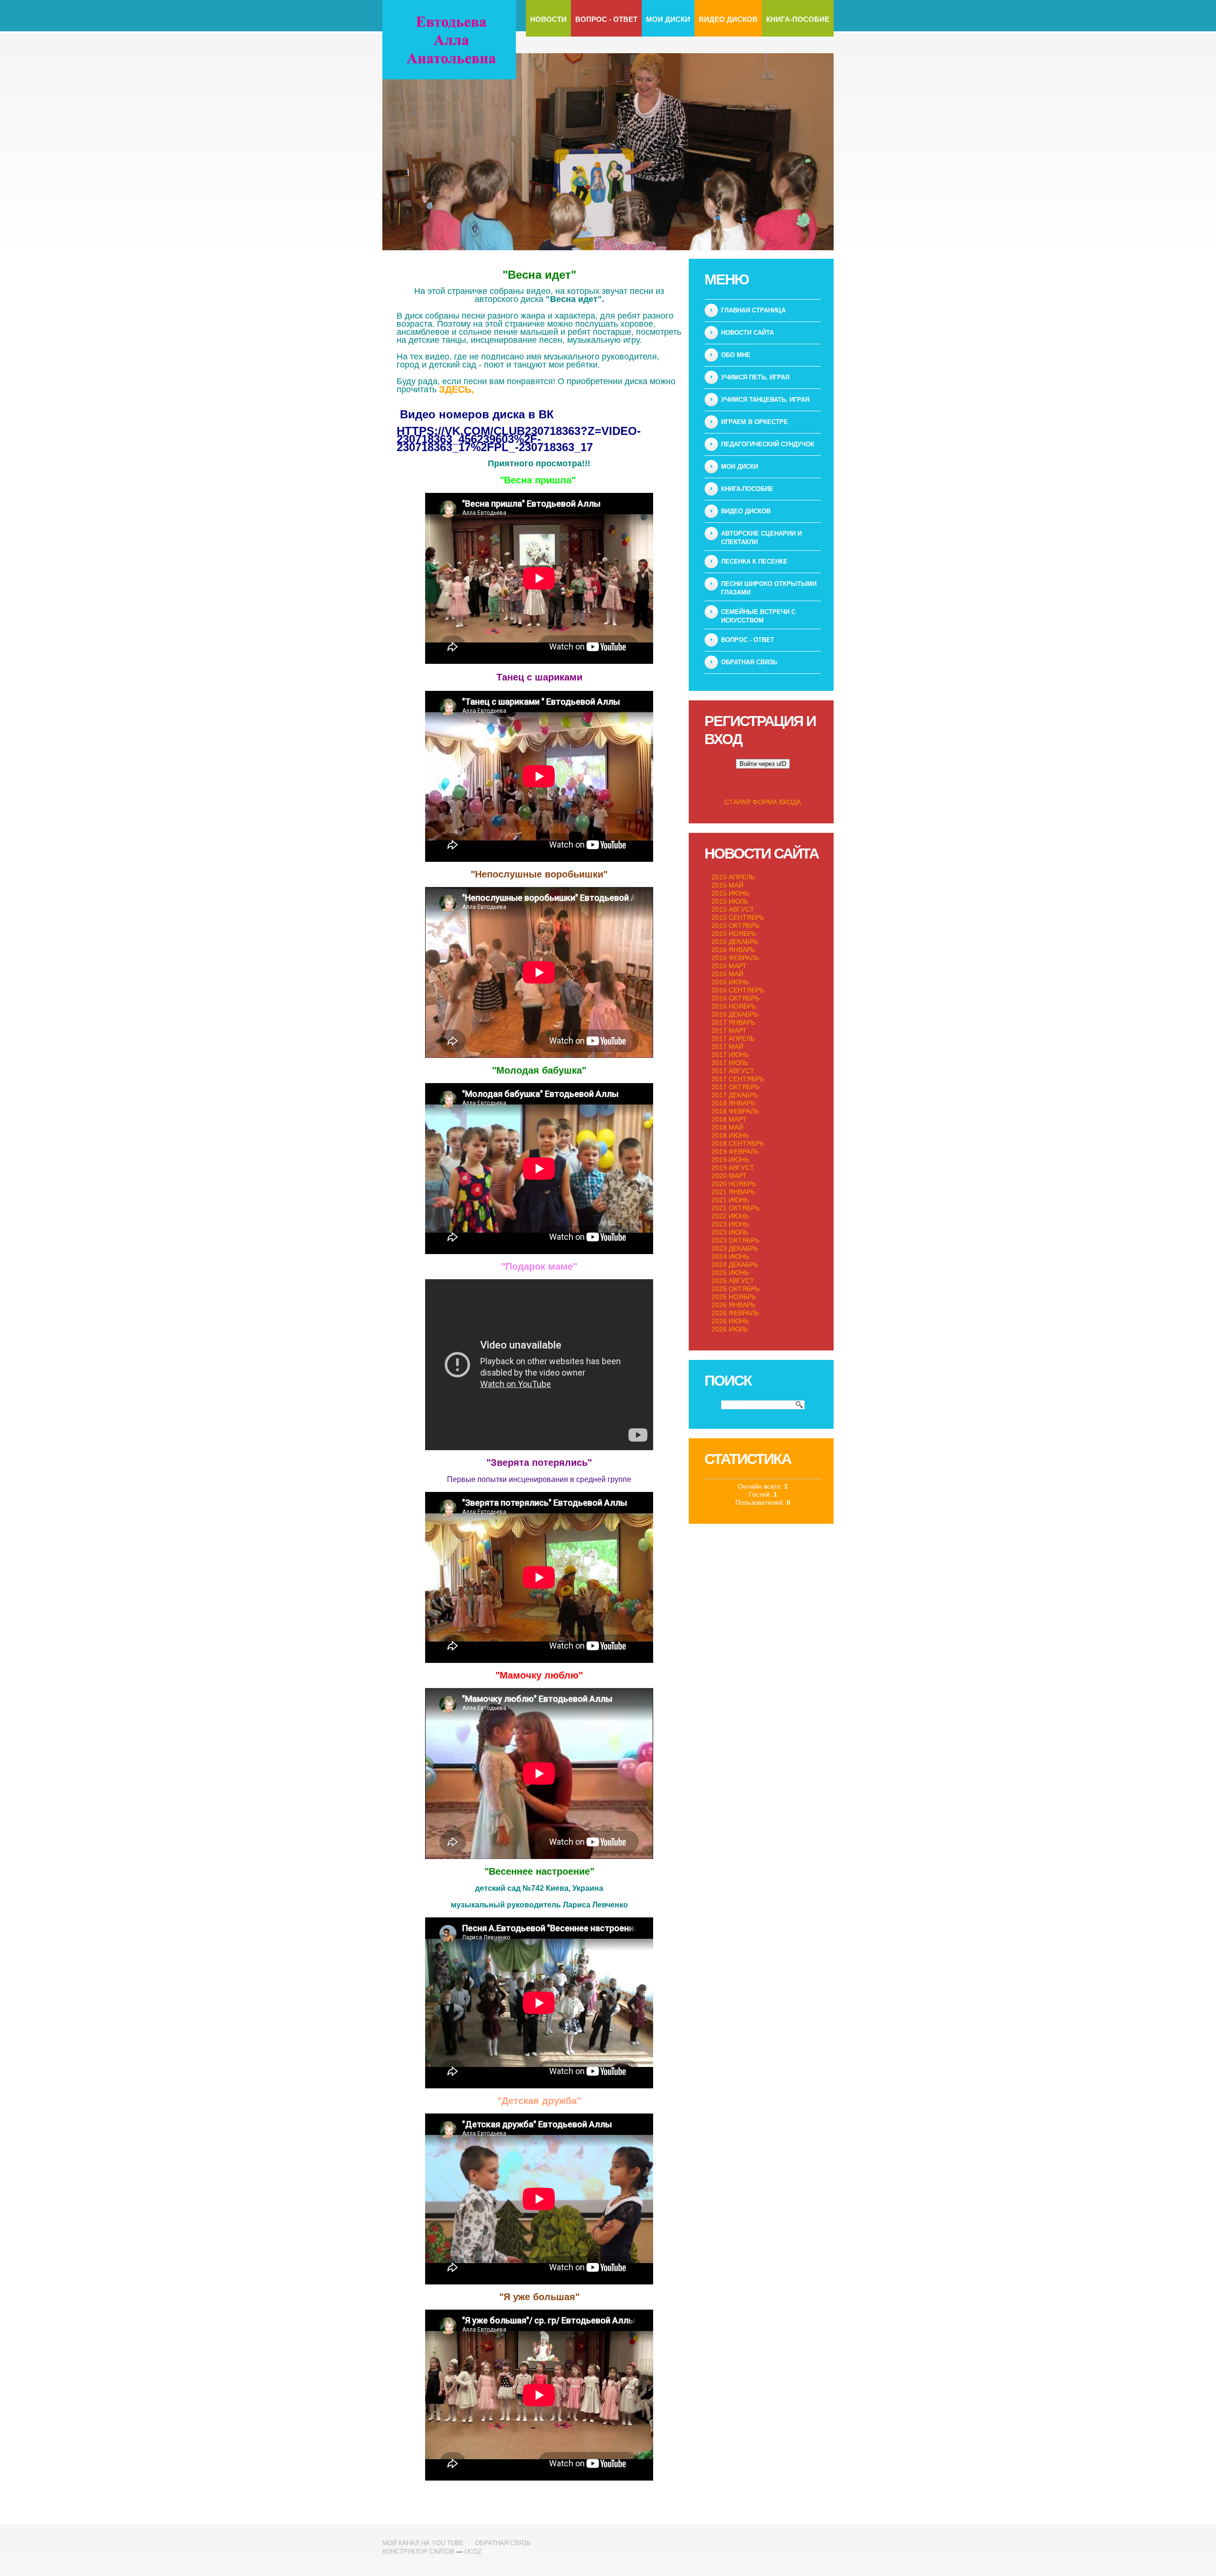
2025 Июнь (730, 1273)
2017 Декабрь (735, 1095)
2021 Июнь (730, 1200)
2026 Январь (733, 1305)
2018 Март (729, 1119)
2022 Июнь (730, 1216)
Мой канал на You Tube (423, 2543)
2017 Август (733, 1071)
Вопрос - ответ (606, 19)
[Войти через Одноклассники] (795, 783)
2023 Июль (730, 1232)
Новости (548, 19)
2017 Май (727, 1047)
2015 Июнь (730, 893)
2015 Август (733, 909)
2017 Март (729, 1030)
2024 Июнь (730, 1256)
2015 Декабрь (735, 942)
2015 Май (727, 885)
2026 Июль (730, 1329)
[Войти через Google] (779, 783)
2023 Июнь (730, 1224)
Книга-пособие (798, 19)
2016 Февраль (735, 958)
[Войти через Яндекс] (763, 783)
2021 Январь (733, 1192)
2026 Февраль (735, 1313)
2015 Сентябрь (738, 917)
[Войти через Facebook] (747, 783)
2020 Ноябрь (734, 1184)
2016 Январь (733, 950)
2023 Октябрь (736, 1240)
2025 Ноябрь (734, 1297)
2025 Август (733, 1281)
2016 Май (727, 974)
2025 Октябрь (736, 1289)
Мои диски (668, 19)
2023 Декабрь (735, 1248)
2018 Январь (733, 1103)
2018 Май (727, 1127)
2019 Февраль (735, 1151)
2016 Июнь (730, 982)
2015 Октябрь (736, 925)
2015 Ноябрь (734, 934)
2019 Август (733, 1168)
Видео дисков (728, 19)
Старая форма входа (763, 802)
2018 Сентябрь (738, 1143)
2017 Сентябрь (738, 1079)
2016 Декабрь (735, 1014)
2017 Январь (733, 1022)
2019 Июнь (730, 1160)
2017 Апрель (733, 1038)
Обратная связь (503, 2543)
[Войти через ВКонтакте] (731, 783)
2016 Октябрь (736, 998)
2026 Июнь (730, 1321)
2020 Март (729, 1176)
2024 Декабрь (735, 1264)
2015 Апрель (733, 877)
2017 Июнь (730, 1055)
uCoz (473, 2552)
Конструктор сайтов (418, 2552)
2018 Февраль (735, 1111)
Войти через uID (763, 764)
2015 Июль (730, 901)
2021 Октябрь (736, 1208)
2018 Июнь (730, 1135)
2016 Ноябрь (734, 1006)
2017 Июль (730, 1063)
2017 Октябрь (736, 1087)
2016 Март (729, 966)
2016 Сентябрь (738, 990)
